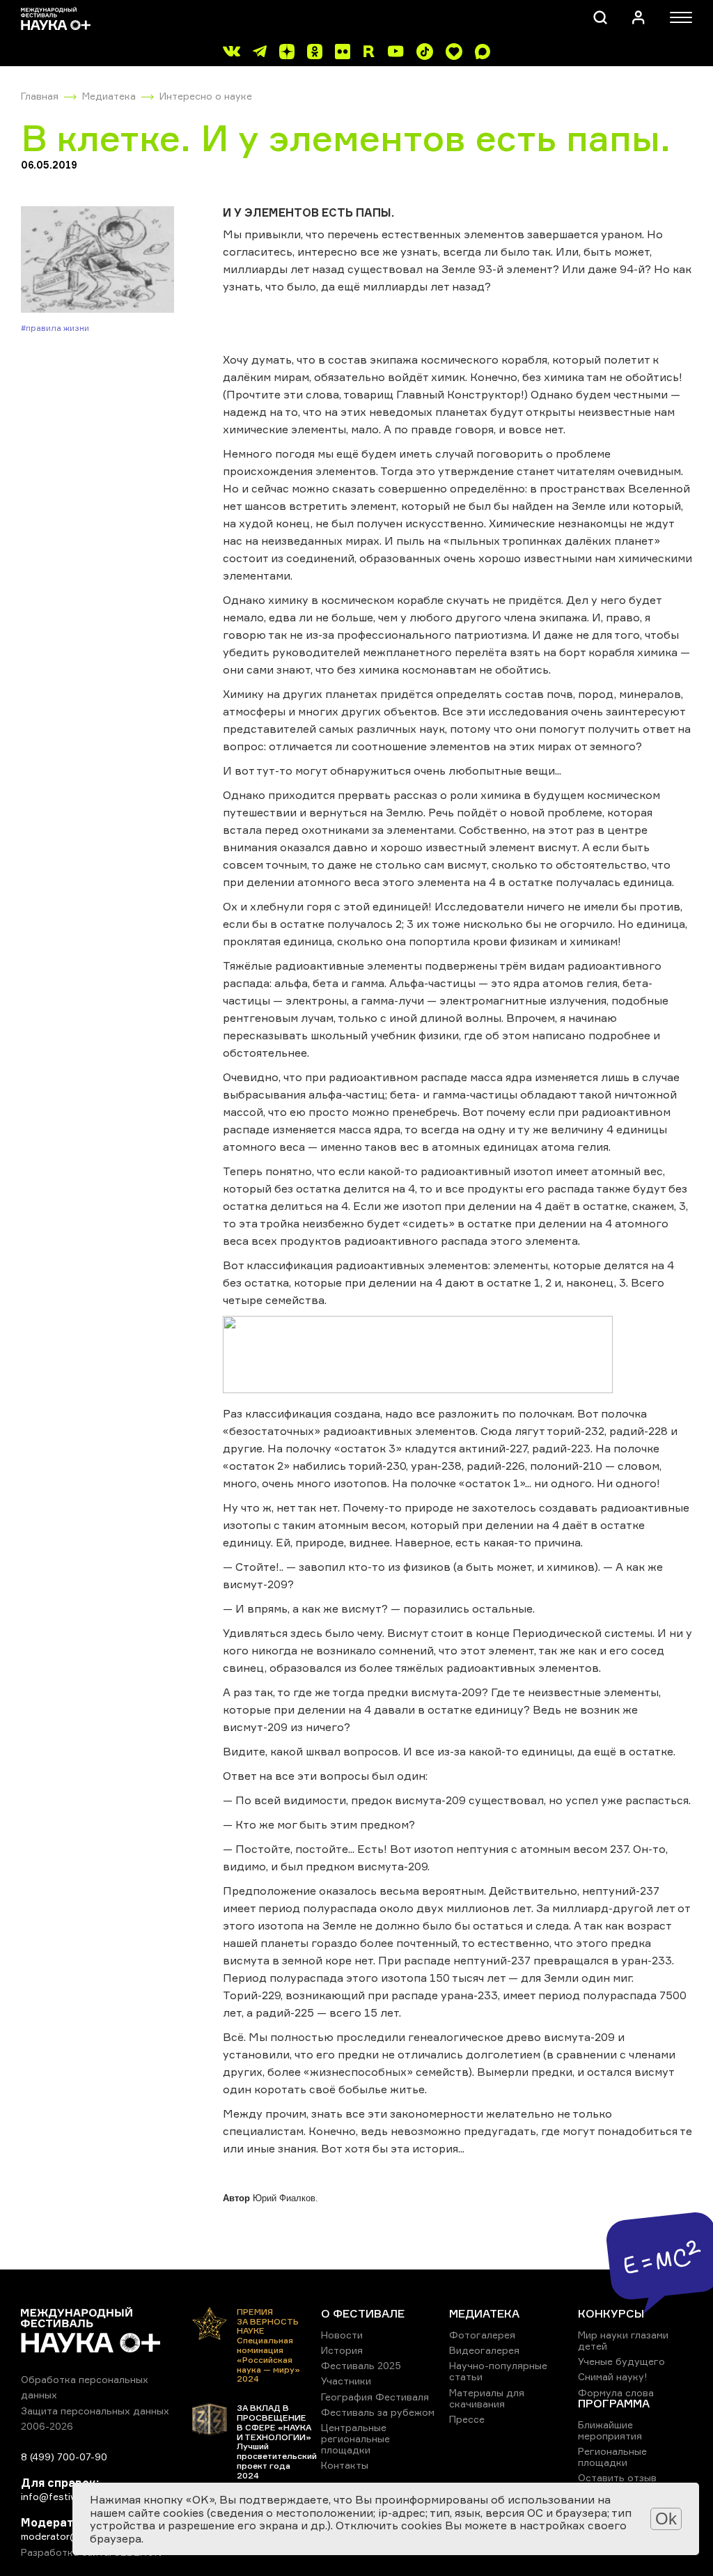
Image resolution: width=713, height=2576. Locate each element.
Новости (342, 2335)
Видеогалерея (484, 2350)
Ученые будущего (621, 2361)
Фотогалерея (482, 2335)
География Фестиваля (375, 2397)
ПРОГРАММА (614, 2403)
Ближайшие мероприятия (610, 2430)
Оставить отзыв (617, 2477)
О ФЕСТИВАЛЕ (363, 2313)
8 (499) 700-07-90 (64, 2457)
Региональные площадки (612, 2457)
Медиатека (109, 96)
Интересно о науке (206, 96)
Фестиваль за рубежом (378, 2412)
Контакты (345, 2465)
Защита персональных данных (95, 2411)
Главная (40, 96)
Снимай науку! (613, 2376)
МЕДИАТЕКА (484, 2313)
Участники (346, 2381)
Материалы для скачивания (487, 2398)
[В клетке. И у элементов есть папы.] (97, 261)
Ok (666, 2519)
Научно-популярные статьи (498, 2371)
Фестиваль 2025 (361, 2365)
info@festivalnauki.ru (70, 2496)
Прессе (467, 2419)
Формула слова (616, 2392)
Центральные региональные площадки (355, 2438)
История (342, 2350)
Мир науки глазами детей (623, 2340)
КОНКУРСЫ (611, 2313)
